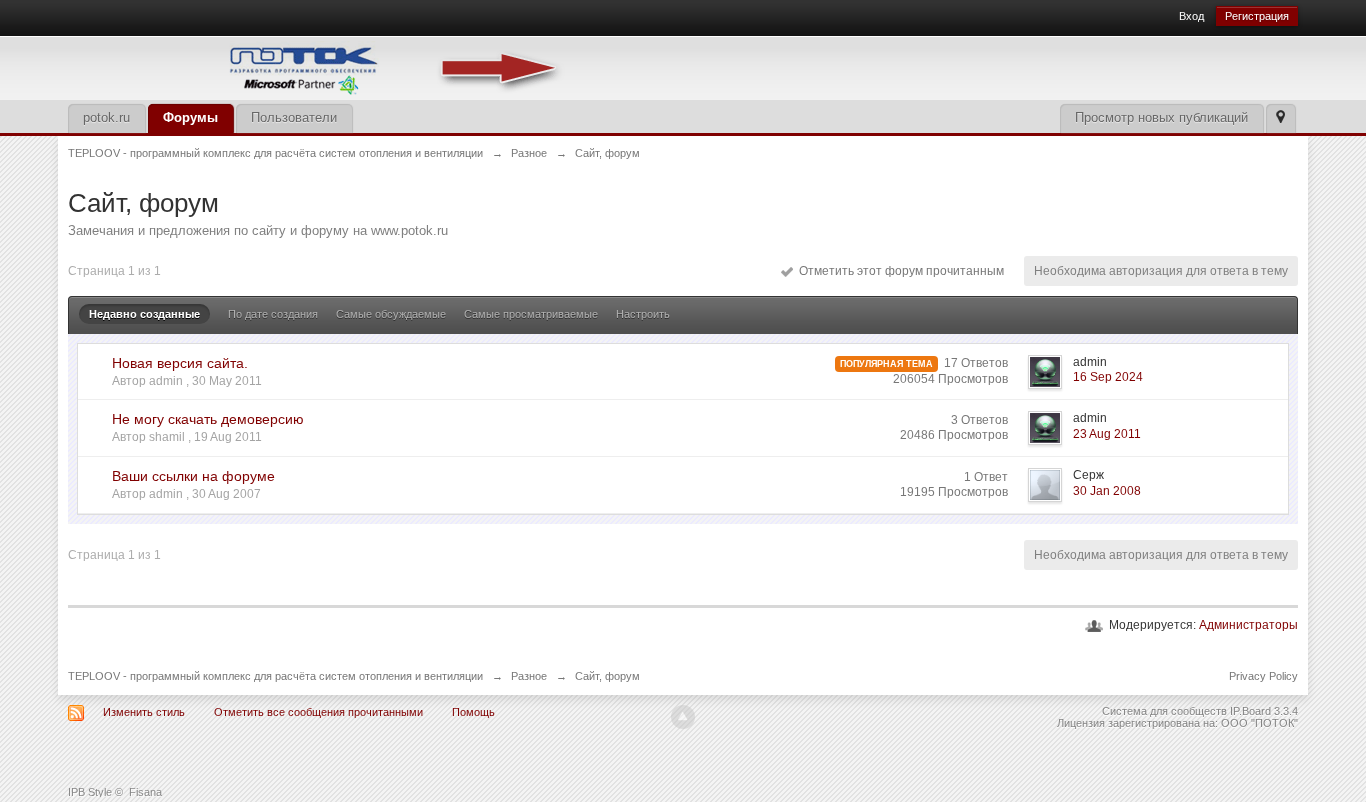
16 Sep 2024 (1108, 377)
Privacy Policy (1263, 676)
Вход (1191, 16)
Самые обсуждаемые (391, 314)
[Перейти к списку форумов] (318, 66)
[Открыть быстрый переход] (1280, 118)
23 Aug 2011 (1107, 434)
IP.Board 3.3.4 (1264, 711)
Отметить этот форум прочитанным (898, 271)
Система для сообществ (1164, 711)
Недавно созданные (144, 314)
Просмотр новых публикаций (1161, 117)
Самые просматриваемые (531, 314)
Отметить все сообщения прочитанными (318, 712)
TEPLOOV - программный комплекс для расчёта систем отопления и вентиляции (275, 676)
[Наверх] (683, 717)
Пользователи (294, 117)
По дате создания (273, 314)
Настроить (643, 314)
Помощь (473, 712)
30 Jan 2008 (1107, 491)
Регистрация (1257, 16)
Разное (529, 676)
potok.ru (106, 117)
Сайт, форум (607, 676)
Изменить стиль (144, 712)
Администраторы (1248, 625)
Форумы (190, 117)
